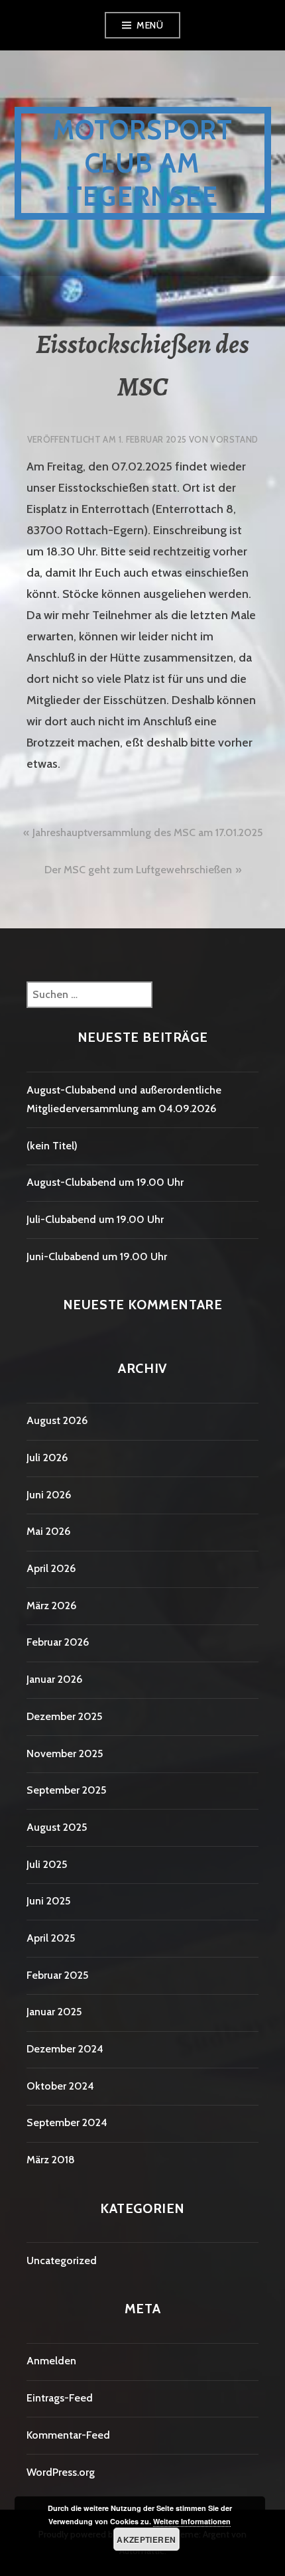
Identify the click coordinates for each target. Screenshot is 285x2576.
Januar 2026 (54, 1679)
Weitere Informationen (192, 2521)
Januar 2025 (54, 2012)
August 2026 (57, 1420)
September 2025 (66, 1790)
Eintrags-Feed (60, 2398)
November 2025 (65, 1753)
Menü (150, 25)
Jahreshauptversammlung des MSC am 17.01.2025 (147, 832)
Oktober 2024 (60, 2086)
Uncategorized (62, 2260)
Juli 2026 (47, 1458)
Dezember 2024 (65, 2049)
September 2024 (67, 2122)
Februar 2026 (58, 1642)
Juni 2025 (48, 1901)
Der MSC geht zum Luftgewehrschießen (138, 870)
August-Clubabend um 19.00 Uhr (105, 1182)
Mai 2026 (48, 1531)
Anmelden (51, 2361)
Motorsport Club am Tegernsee (143, 163)
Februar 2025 (57, 1975)
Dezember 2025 (64, 1716)
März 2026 (51, 1606)
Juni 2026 (49, 1495)
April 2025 (51, 1938)
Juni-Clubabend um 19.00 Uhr (97, 1256)
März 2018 (51, 2160)
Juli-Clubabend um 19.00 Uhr (95, 1219)
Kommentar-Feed (68, 2435)
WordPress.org (61, 2472)
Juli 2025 (47, 1864)
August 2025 (57, 1827)
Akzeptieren (146, 2540)
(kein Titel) (52, 1146)
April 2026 (51, 1568)
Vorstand (234, 439)
